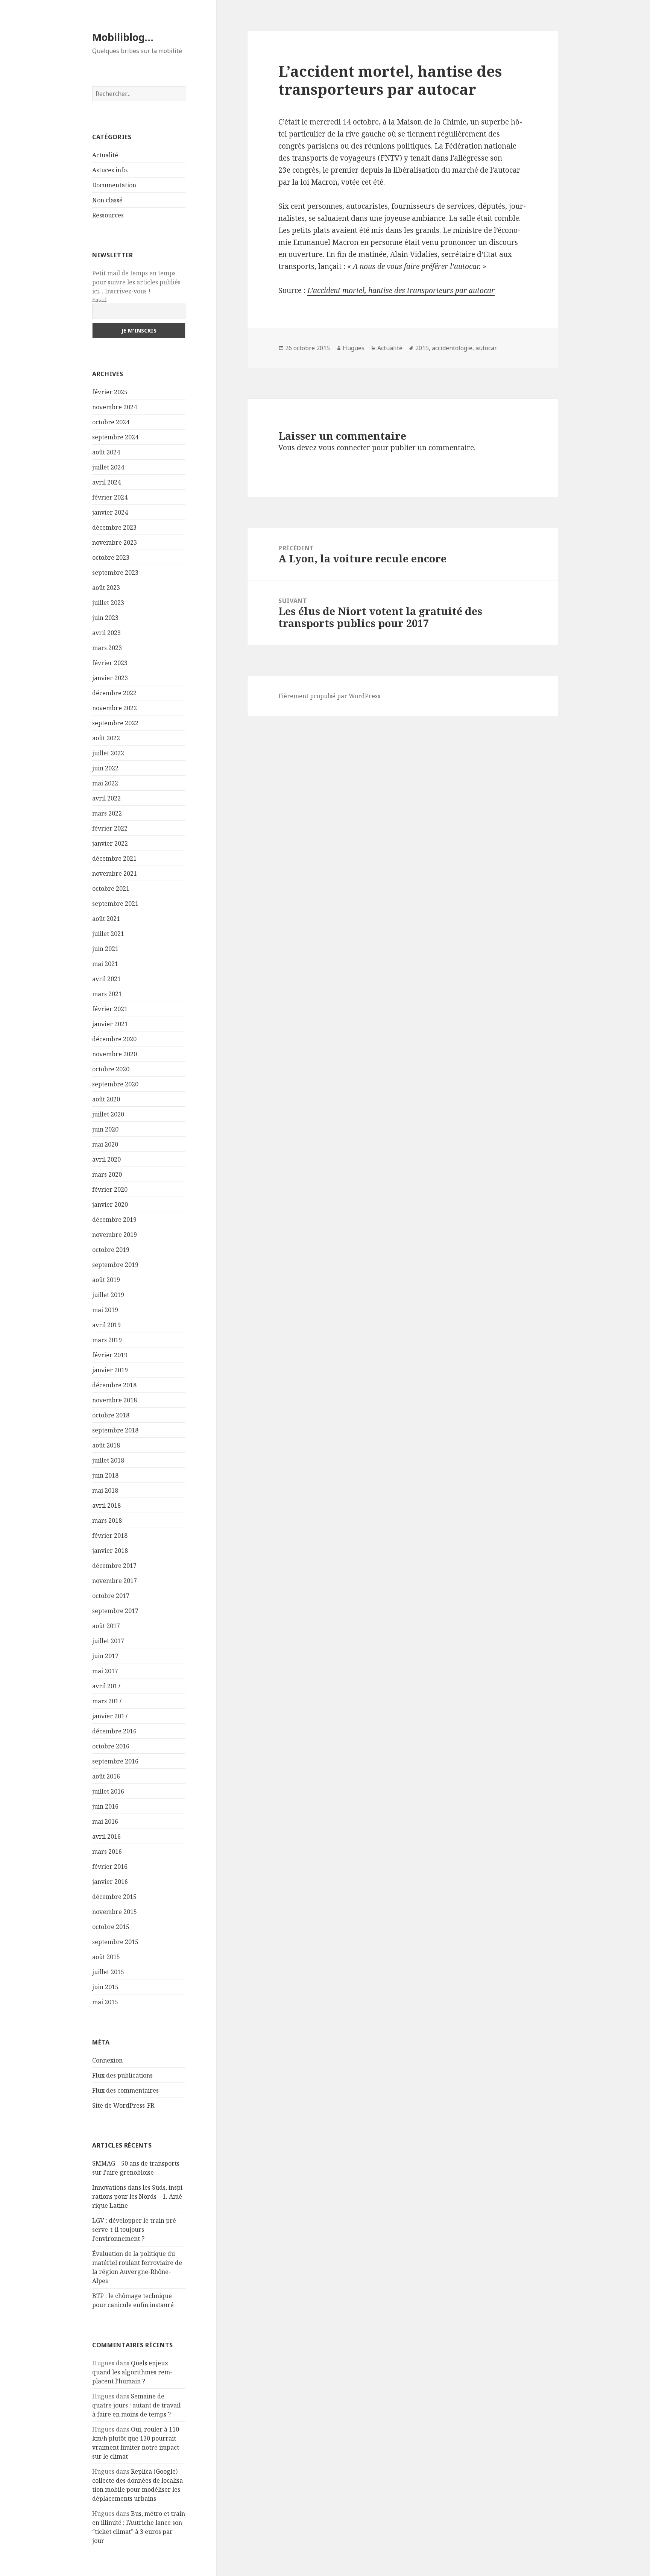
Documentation (114, 185)
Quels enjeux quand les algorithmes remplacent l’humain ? (132, 2372)
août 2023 (106, 588)
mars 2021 (107, 994)
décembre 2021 (114, 858)
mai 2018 (105, 1490)
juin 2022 (105, 768)
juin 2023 (105, 618)
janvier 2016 (110, 1882)
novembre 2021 (115, 873)
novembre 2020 (115, 1054)
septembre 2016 (115, 1761)
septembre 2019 (115, 1265)
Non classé (107, 200)
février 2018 (110, 1536)
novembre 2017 (115, 1581)
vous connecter (344, 448)
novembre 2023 (115, 542)
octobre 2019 (111, 1250)
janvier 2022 (110, 843)
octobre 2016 (111, 1746)
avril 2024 (106, 482)
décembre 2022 (114, 693)
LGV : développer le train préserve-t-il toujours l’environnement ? (135, 2230)
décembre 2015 (114, 1897)
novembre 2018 (115, 1400)
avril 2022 (106, 798)
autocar (486, 348)
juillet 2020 (108, 1114)
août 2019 (106, 1280)
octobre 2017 (111, 1596)
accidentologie (452, 348)
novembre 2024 (115, 407)
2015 (422, 348)
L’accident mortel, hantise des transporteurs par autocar (401, 290)
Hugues (354, 348)
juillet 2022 (108, 753)
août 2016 (106, 1776)
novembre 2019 (115, 1235)
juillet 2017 (108, 1641)
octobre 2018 (111, 1415)
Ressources (108, 215)
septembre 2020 (115, 1084)
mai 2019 (105, 1310)
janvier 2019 (110, 1370)
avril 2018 (106, 1505)
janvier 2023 (110, 678)
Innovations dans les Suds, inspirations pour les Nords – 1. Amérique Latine (138, 2196)
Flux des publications (122, 2075)
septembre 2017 (115, 1611)
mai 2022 (105, 783)
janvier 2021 (110, 1024)
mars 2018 (107, 1520)
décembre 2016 (114, 1731)
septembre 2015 (115, 1942)
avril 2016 (106, 1836)
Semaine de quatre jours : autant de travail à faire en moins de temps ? (136, 2405)
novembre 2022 (115, 708)
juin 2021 (105, 949)
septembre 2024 (115, 437)
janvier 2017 (110, 1716)
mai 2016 (105, 1821)
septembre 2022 (115, 723)
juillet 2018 (108, 1460)
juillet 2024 (108, 467)
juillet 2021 (108, 934)
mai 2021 (105, 964)
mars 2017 (107, 1701)
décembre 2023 (114, 527)
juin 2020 (105, 1129)
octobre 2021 (111, 889)
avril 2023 (106, 633)
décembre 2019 (114, 1220)
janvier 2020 (110, 1204)
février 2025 (110, 392)
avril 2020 (106, 1159)
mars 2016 (107, 1851)
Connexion (107, 2060)
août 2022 (106, 738)
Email (99, 300)
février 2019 (110, 1355)
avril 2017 (106, 1686)
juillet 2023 (108, 603)
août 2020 (106, 1099)
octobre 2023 (111, 557)
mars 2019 (107, 1340)
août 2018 (106, 1445)
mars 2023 (107, 648)
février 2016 (110, 1867)
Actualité (105, 155)
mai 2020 (105, 1144)
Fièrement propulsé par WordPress (329, 696)
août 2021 (106, 919)
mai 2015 (105, 2002)
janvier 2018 (110, 1551)
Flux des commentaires (125, 2090)
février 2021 (110, 1009)
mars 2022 (107, 813)
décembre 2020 (114, 1039)
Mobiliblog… (123, 37)
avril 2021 (106, 979)
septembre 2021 (115, 904)
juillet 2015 (108, 1972)
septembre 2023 (115, 573)
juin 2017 (105, 1656)
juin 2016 (105, 1806)
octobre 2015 (111, 1927)
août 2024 (106, 452)
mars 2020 (107, 1174)
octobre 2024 (111, 422)
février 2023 (110, 663)
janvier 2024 (110, 512)
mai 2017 (105, 1671)
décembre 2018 (114, 1385)
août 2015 (106, 1957)
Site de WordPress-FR (123, 2105)
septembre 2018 (115, 1430)
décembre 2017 (114, 1566)
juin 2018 (105, 1475)
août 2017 (106, 1626)
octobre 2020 (111, 1069)
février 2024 (110, 497)
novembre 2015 (115, 1912)
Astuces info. (110, 170)
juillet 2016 (108, 1791)
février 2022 (110, 828)
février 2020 (110, 1189)
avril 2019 (106, 1325)
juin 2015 (105, 1987)
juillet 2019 (108, 1295)
